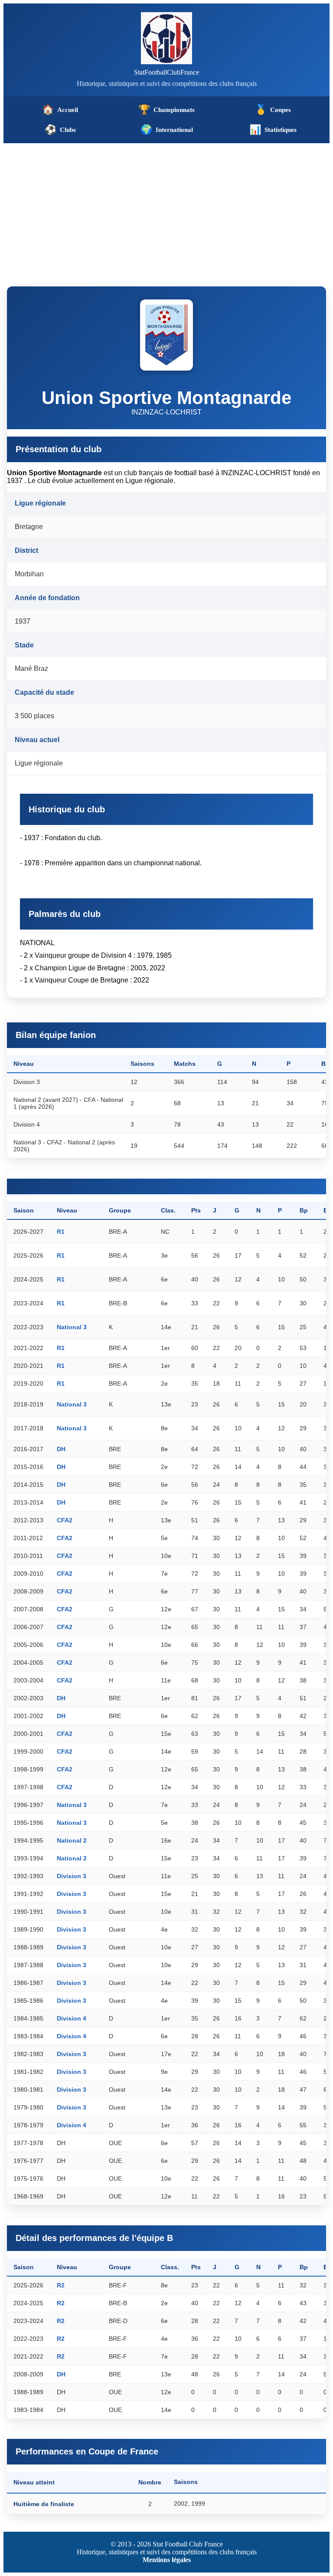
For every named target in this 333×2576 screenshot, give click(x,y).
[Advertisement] (166, 208)
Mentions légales (167, 2560)
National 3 (72, 1327)
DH (61, 1449)
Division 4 (72, 2018)
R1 (61, 1232)
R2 (61, 2285)
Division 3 (72, 1876)
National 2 (72, 1840)
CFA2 (65, 1520)
